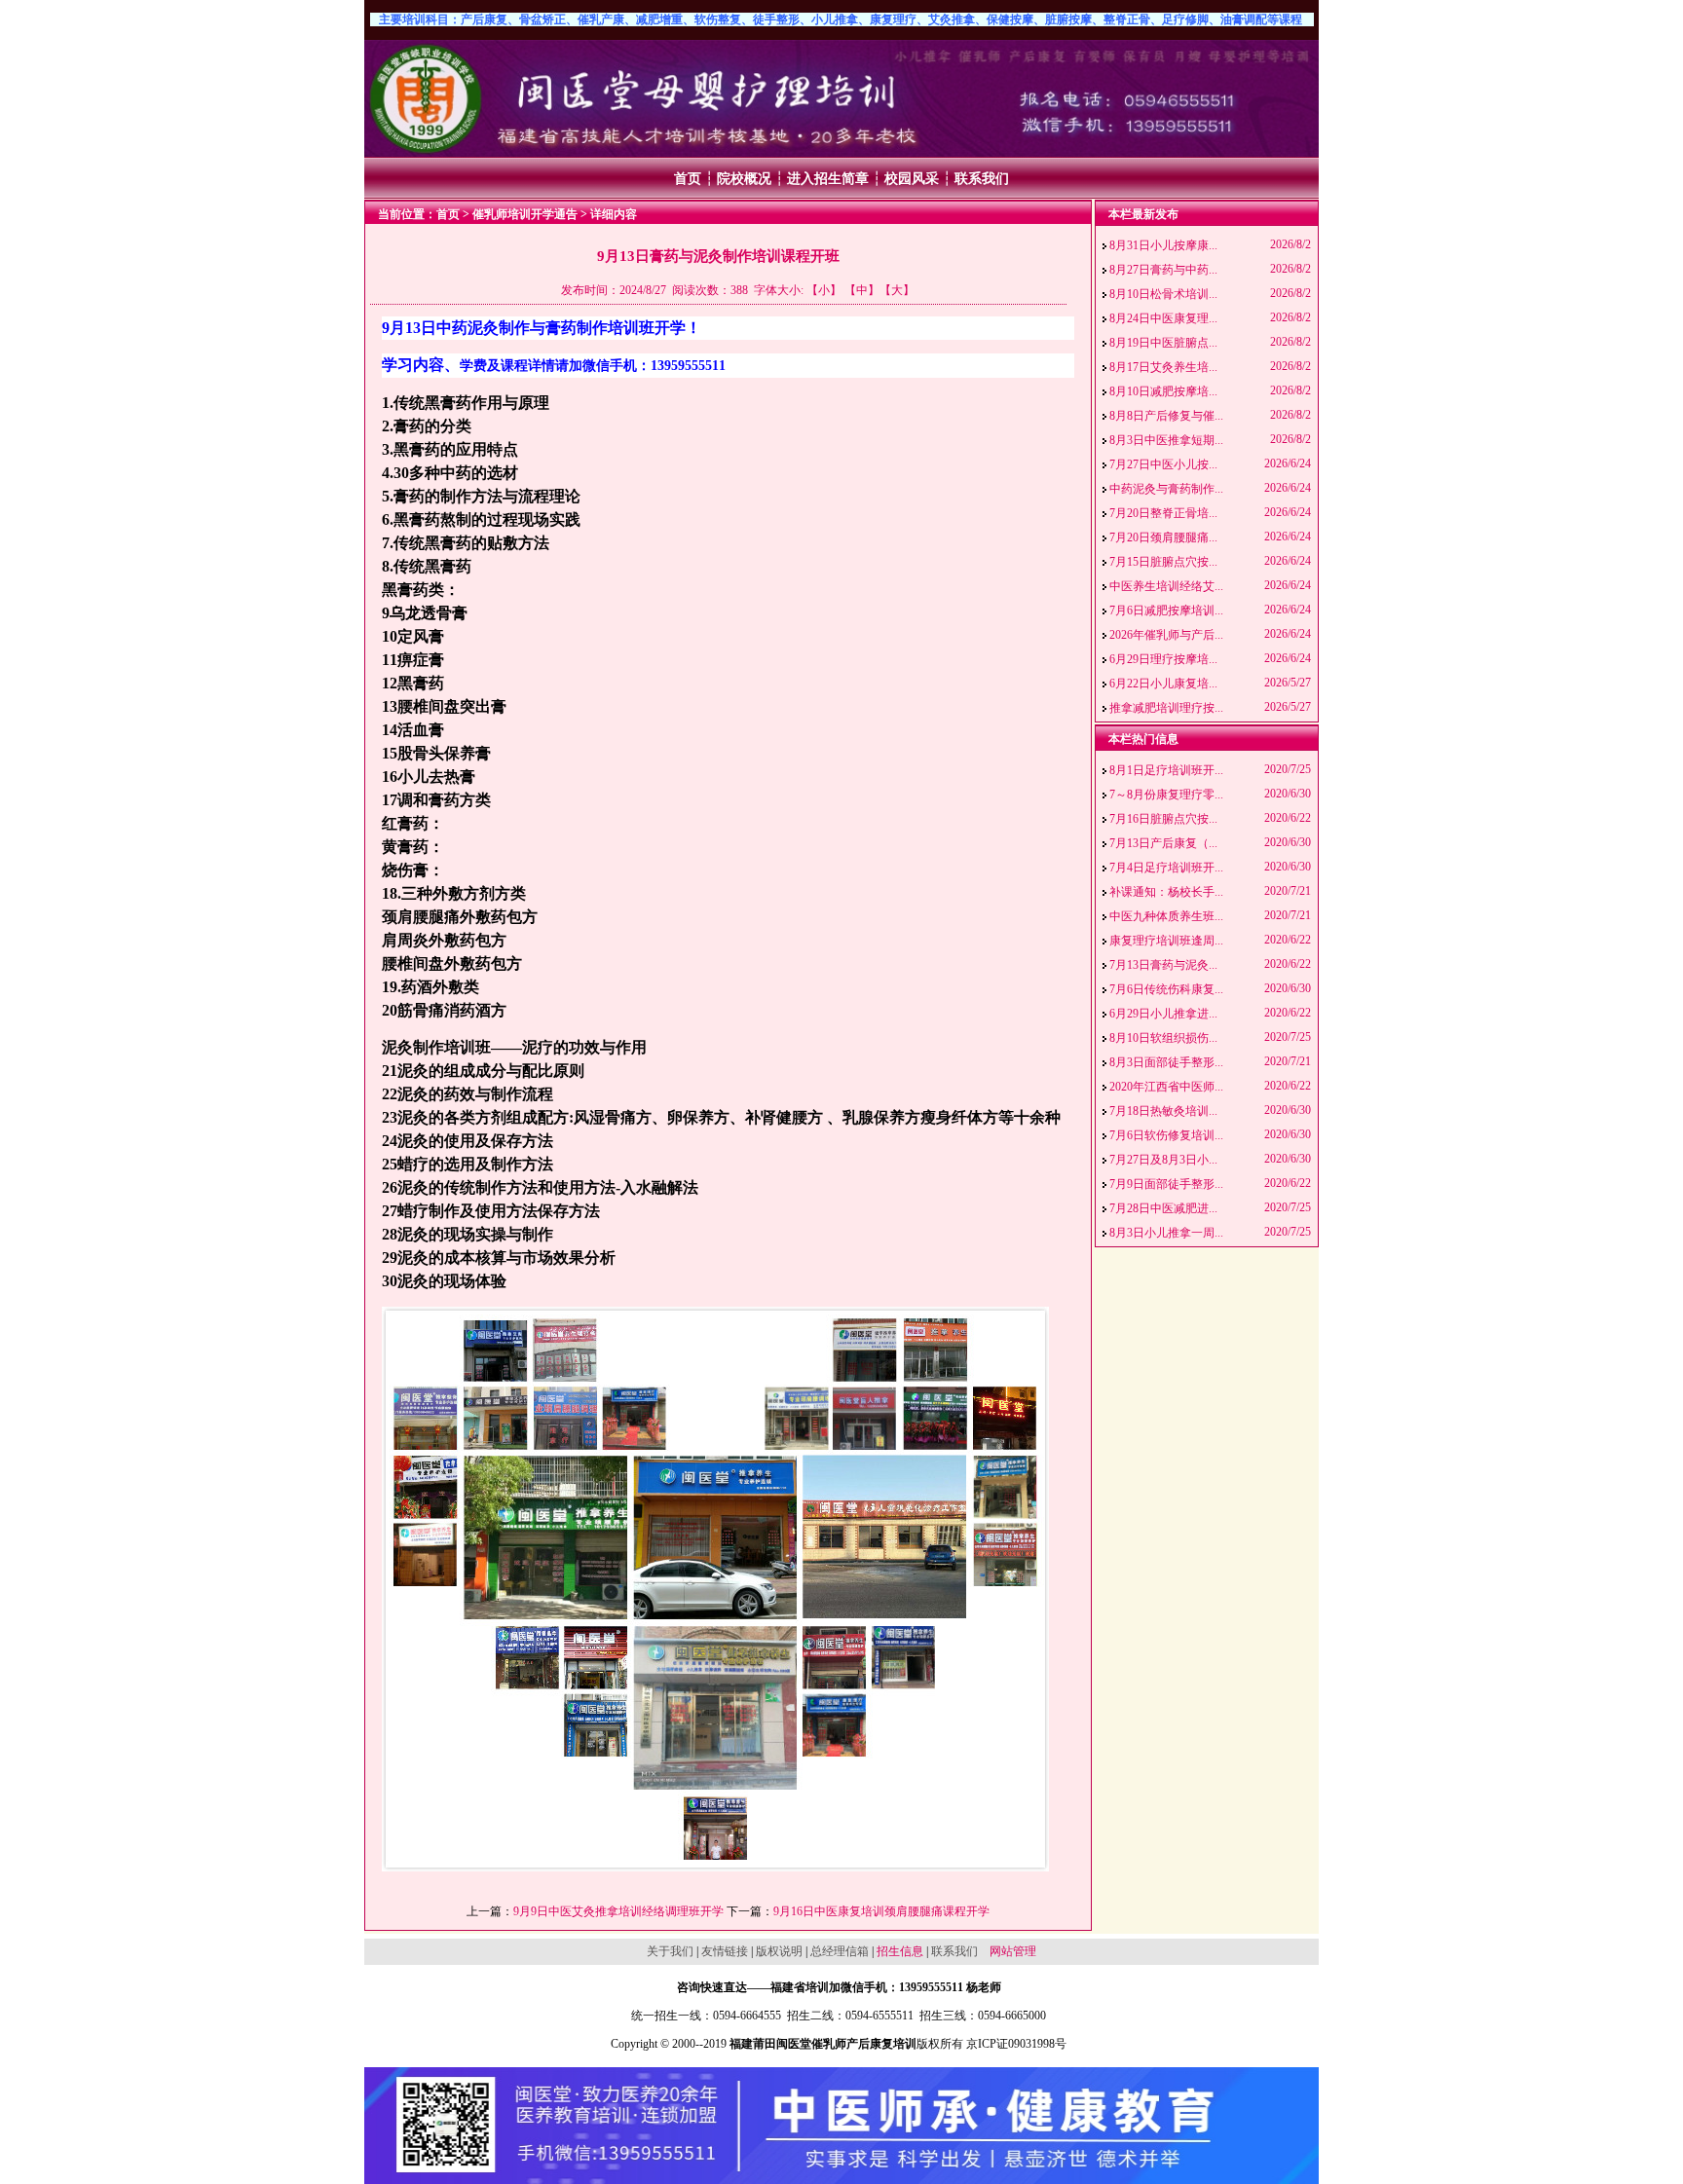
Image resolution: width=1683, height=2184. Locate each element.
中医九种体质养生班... (1166, 916)
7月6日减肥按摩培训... (1166, 611)
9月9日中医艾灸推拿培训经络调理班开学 (618, 1911)
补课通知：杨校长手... (1166, 892)
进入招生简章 (828, 179)
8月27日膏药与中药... (1163, 270)
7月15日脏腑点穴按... (1163, 562)
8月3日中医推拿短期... (1166, 440)
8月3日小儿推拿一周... (1166, 1233)
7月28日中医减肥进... (1163, 1208)
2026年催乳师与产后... (1166, 635)
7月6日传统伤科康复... (1166, 989)
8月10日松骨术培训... (1163, 294)
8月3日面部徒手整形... (1166, 1062)
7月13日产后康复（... (1163, 843)
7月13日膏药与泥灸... (1163, 965)
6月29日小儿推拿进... (1163, 1014)
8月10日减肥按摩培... (1163, 391)
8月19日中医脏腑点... (1163, 343)
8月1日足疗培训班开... (1166, 770)
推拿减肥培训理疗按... (1166, 708)
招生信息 (900, 1951)
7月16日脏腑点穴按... (1163, 819)
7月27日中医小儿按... (1163, 464)
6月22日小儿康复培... (1163, 684)
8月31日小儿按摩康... (1163, 245)
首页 (688, 179)
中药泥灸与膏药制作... (1166, 489)
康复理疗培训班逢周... (1166, 941)
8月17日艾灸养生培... (1163, 367)
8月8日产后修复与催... (1166, 416)
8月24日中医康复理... (1163, 318)
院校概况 (744, 179)
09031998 (1031, 2044)
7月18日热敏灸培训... (1163, 1111)
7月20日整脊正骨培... (1163, 513)
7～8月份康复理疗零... (1166, 795)
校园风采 (912, 179)
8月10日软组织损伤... (1163, 1038)
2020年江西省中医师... (1166, 1087)
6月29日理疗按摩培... (1163, 659)
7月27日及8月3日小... (1163, 1160)
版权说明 (779, 1951)
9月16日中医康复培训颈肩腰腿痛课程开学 (881, 1911)
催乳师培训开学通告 (525, 214)
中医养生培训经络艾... (1166, 586)
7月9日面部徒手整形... (1166, 1184)
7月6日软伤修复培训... (1166, 1135)
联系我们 (982, 179)
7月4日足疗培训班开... (1166, 868)
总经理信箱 (840, 1951)
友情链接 (725, 1951)
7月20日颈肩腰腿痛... (1163, 537)
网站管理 (1013, 1951)
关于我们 (670, 1951)
